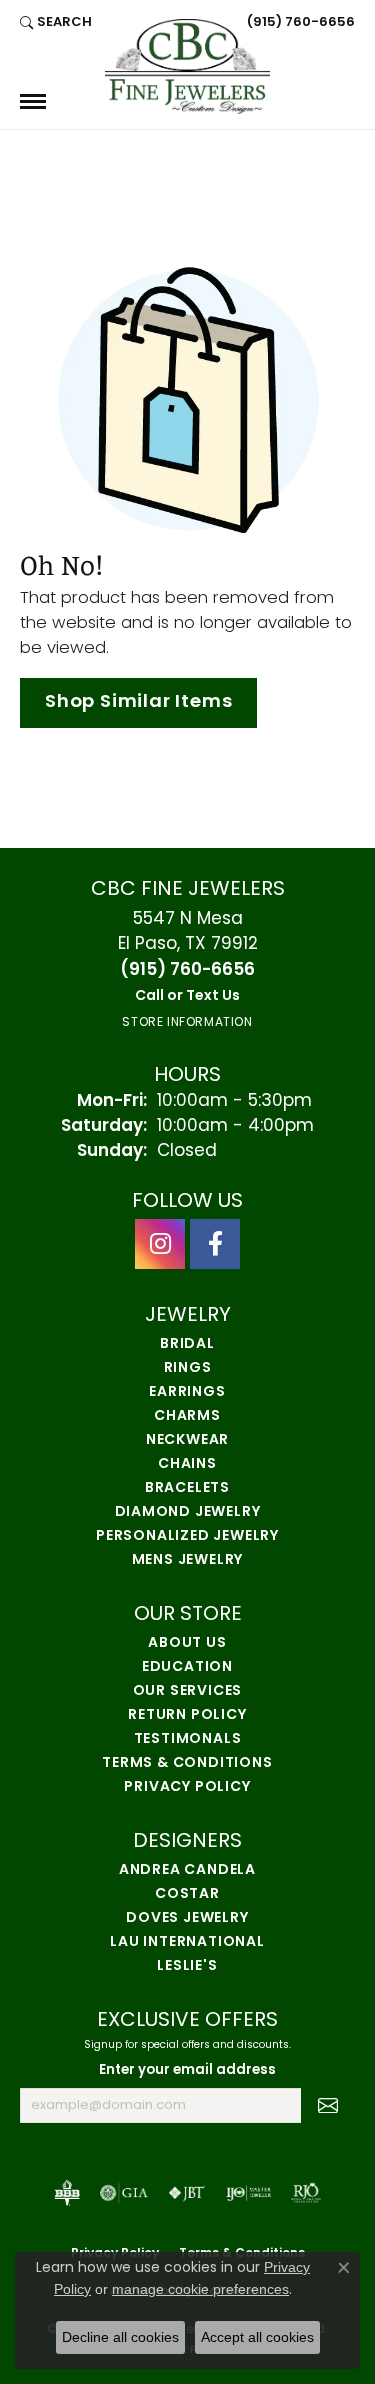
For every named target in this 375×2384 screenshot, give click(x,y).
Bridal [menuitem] (187, 1344)
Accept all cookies (257, 2337)
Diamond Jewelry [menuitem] (188, 1512)
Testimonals (188, 1739)
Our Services (188, 1691)
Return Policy (187, 1715)
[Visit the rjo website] (306, 2193)
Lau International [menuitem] (187, 1942)
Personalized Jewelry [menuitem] (187, 1536)
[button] (56, 22)
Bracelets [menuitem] (187, 1488)
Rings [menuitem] (188, 1368)
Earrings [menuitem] (187, 1392)
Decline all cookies (120, 2337)
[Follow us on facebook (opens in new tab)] (215, 1244)
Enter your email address (187, 2070)
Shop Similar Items (138, 702)
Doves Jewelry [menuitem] (187, 1918)
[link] (299, 22)
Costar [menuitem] (187, 1894)
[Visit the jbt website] (187, 2193)
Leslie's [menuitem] (187, 1966)
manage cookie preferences (200, 2289)
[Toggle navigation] (33, 101)
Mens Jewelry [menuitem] (188, 1560)
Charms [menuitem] (187, 1416)
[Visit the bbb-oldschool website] (66, 2193)
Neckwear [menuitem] (187, 1440)
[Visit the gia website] (124, 2193)
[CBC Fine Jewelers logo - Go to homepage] (187, 66)
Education (187, 1667)
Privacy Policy (187, 1787)
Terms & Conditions (187, 1763)
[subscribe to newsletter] (328, 2106)
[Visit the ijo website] (248, 2193)
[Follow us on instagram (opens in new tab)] (160, 1244)
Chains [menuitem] (187, 1464)
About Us (187, 1643)
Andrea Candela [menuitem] (187, 1870)
